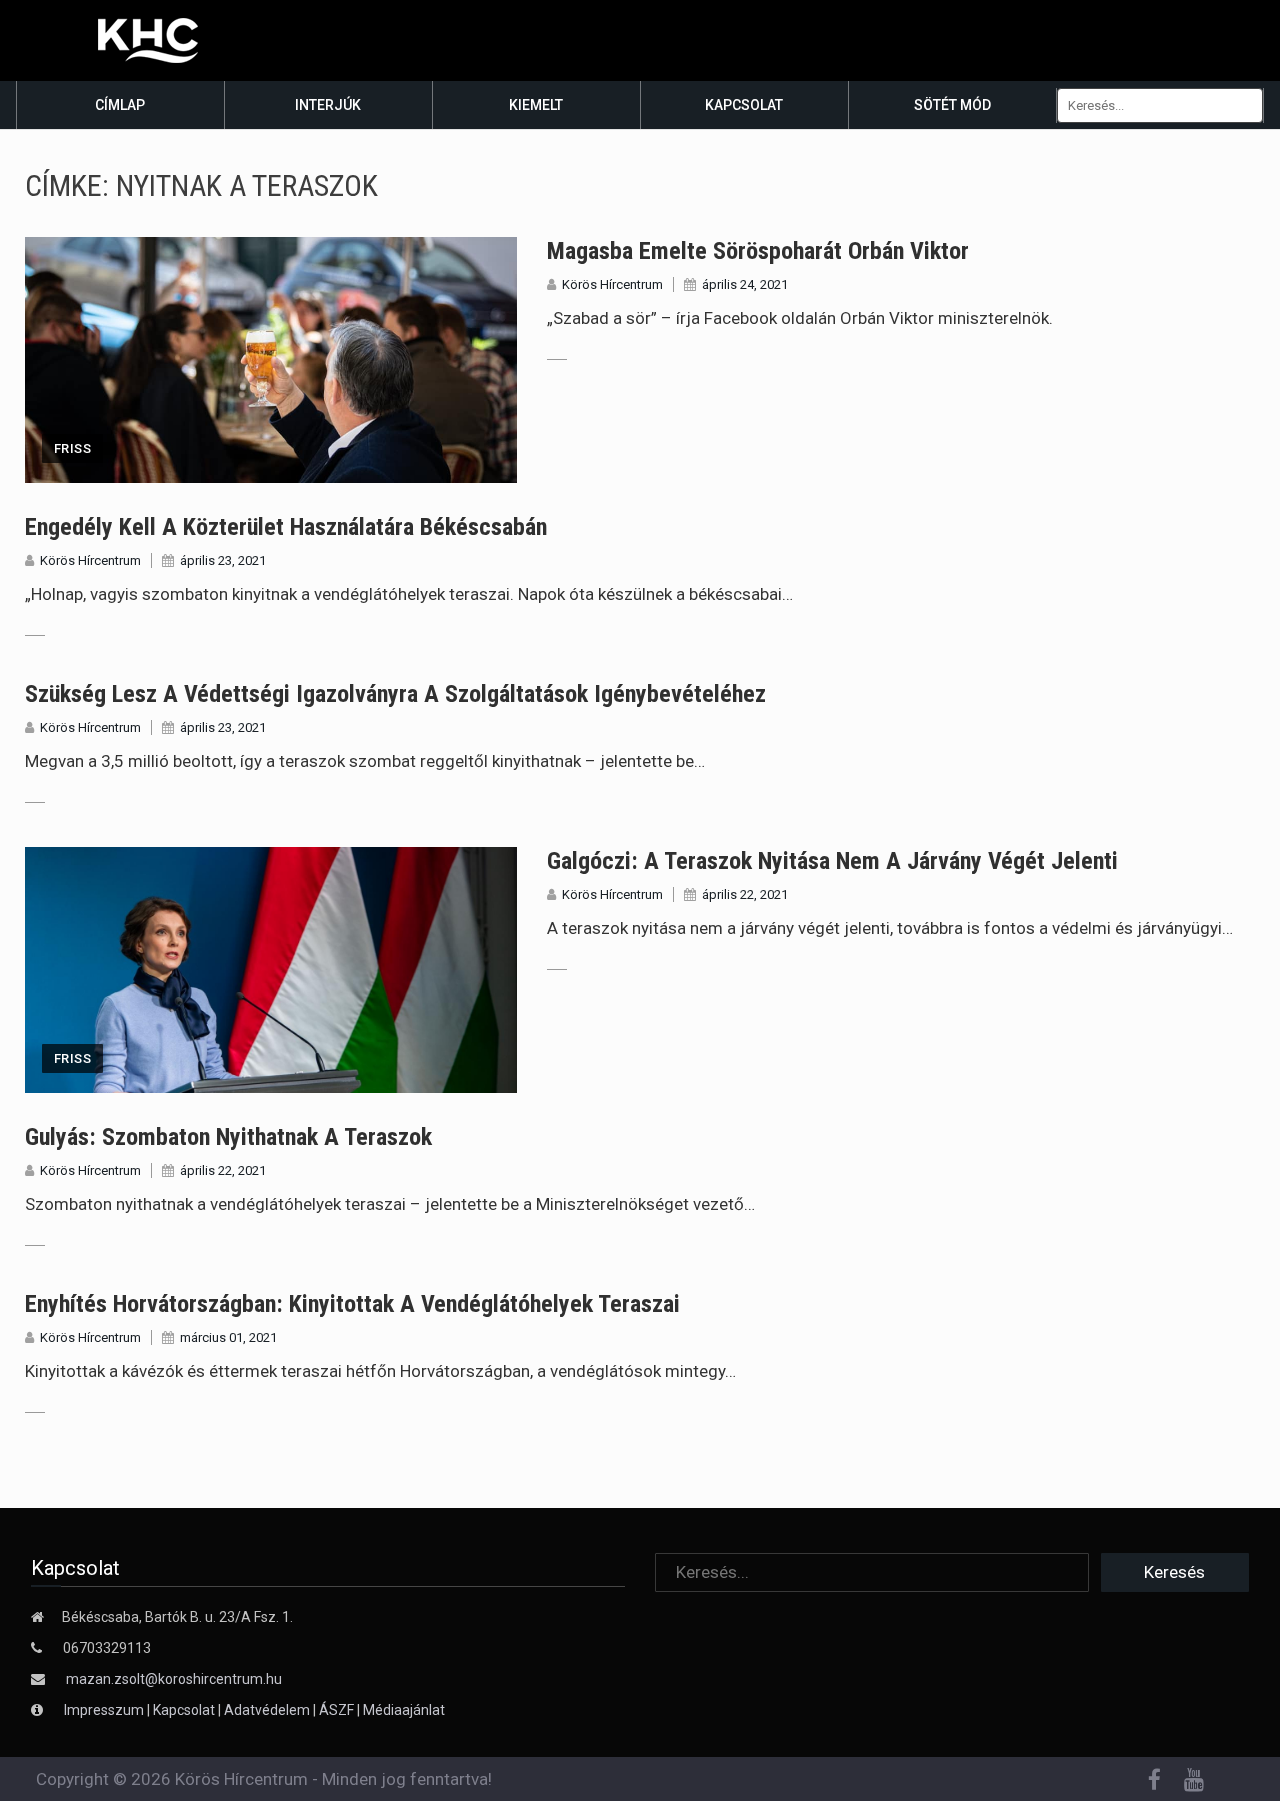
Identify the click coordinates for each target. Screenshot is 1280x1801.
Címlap (120, 105)
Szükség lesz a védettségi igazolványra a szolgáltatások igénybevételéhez (395, 694)
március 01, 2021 (228, 1337)
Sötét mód (952, 105)
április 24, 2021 (745, 284)
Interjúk (328, 105)
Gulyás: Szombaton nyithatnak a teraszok (228, 1137)
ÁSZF (336, 1710)
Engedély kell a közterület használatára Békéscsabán (286, 527)
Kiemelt (536, 105)
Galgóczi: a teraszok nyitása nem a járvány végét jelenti (832, 861)
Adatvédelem (267, 1710)
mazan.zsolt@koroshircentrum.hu (174, 1679)
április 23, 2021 (223, 560)
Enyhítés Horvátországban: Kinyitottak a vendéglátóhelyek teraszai (352, 1304)
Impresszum (105, 1710)
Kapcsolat (744, 105)
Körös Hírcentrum (612, 284)
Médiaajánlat (404, 1710)
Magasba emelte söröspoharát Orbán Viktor (758, 251)
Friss (72, 448)
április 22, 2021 (745, 894)
